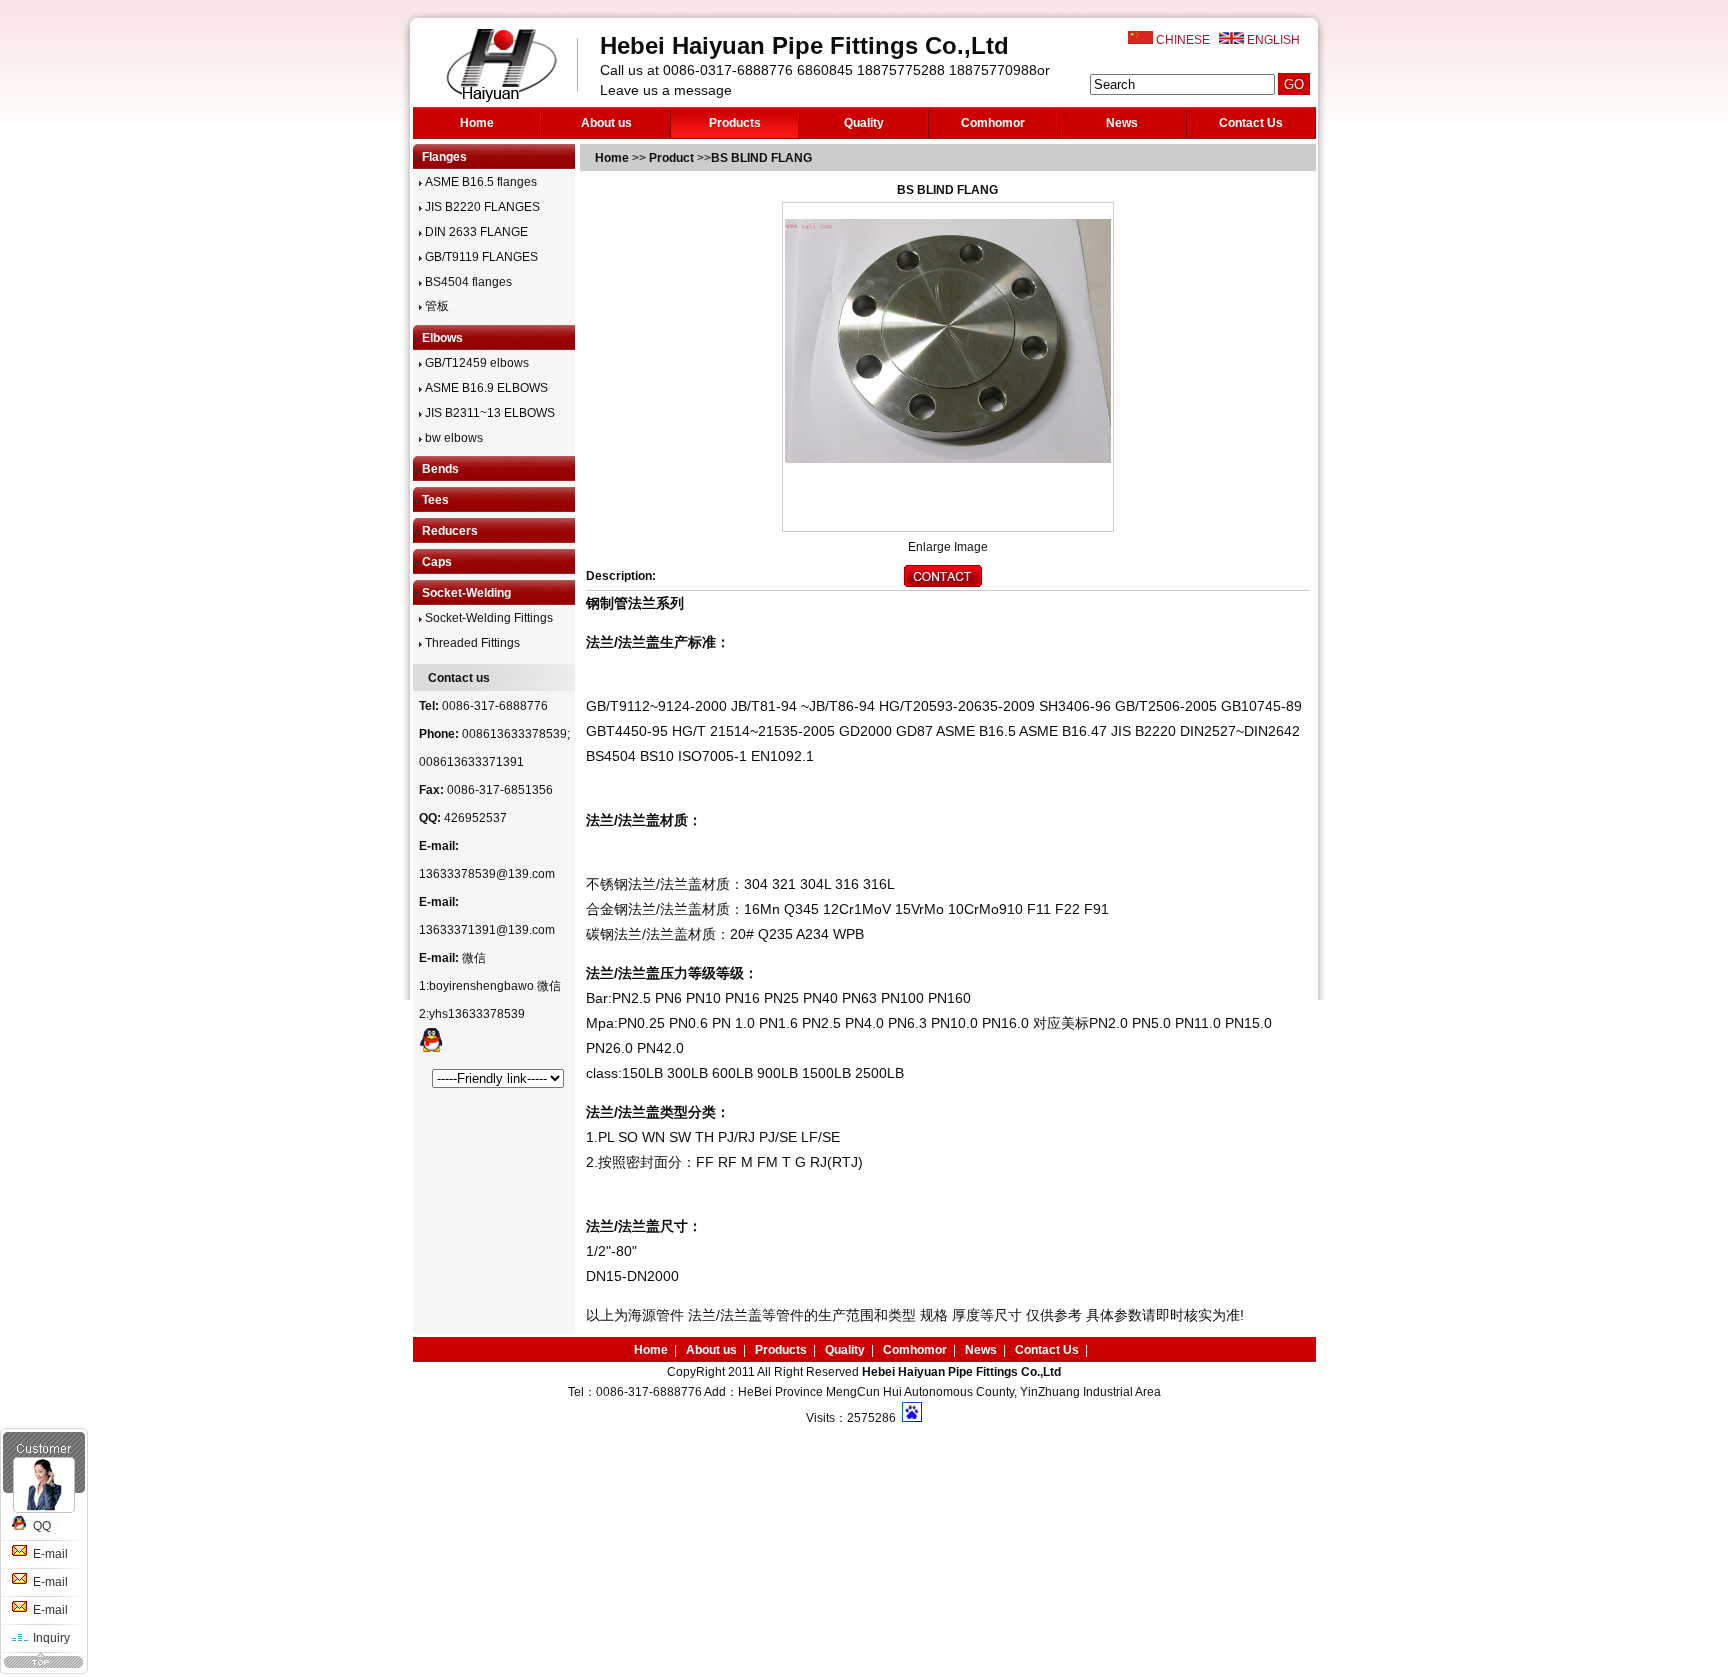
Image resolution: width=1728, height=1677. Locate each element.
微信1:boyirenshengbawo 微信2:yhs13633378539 (490, 986)
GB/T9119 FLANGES (480, 257)
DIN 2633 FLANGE (475, 232)
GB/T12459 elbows (475, 363)
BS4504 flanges (467, 282)
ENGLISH (1273, 40)
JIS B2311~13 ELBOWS (488, 413)
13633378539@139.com (487, 874)
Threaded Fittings (471, 643)
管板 (435, 306)
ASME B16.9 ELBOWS (485, 388)
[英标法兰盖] (943, 583)
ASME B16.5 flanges (479, 182)
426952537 (475, 818)
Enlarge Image (948, 547)
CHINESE (1183, 40)
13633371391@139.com (487, 930)
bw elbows (452, 438)
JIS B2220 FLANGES (481, 207)
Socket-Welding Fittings (487, 618)
